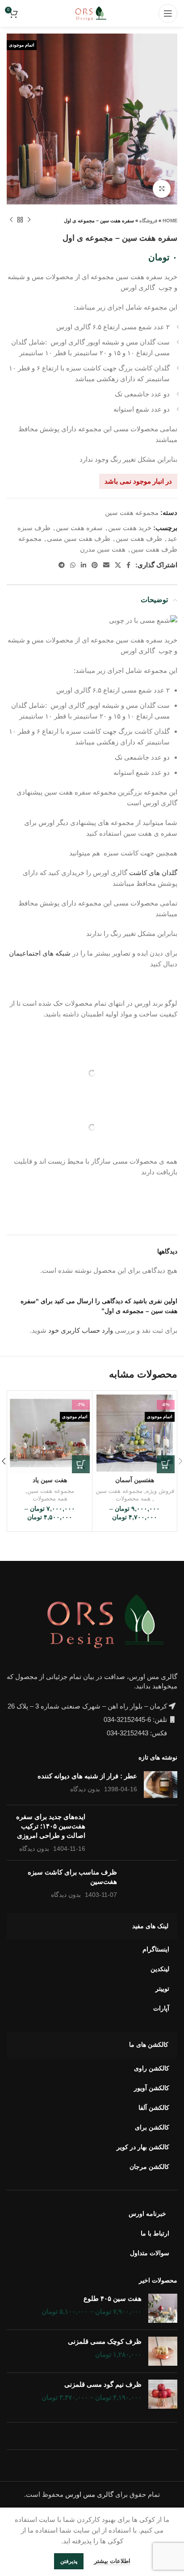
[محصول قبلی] (29, 220)
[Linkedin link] (84, 565)
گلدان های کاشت (153, 873)
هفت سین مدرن (103, 549)
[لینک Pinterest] (95, 565)
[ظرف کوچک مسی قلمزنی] (163, 2351)
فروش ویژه (160, 1491)
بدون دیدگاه (85, 1789)
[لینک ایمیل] (106, 565)
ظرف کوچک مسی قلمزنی (105, 2341)
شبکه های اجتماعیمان (40, 953)
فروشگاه (148, 221)
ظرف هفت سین (139, 538)
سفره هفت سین (79, 528)
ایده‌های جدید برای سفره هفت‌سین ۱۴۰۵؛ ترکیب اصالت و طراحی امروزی (51, 1826)
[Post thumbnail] (161, 1785)
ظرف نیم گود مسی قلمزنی (103, 2384)
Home (170, 221)
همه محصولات (133, 1498)
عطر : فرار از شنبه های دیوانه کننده (87, 1776)
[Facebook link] (128, 565)
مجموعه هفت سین (132, 512)
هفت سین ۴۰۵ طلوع (113, 2298)
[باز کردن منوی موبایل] (168, 13)
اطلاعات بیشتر (111, 2561)
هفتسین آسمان (135, 1480)
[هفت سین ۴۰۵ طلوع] (163, 2308)
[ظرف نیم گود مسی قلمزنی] (163, 2394)
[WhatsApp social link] (73, 565)
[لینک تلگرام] (62, 565)
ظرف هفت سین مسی (79, 538)
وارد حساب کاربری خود (81, 1330)
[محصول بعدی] (11, 220)
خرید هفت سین (130, 528)
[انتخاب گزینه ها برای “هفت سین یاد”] (81, 1464)
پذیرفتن (69, 2561)
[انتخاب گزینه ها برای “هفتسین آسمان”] (166, 1464)
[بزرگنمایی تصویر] (162, 189)
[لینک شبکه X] (118, 565)
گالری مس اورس (89, 2494)
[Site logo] (92, 13)
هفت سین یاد (50, 1480)
